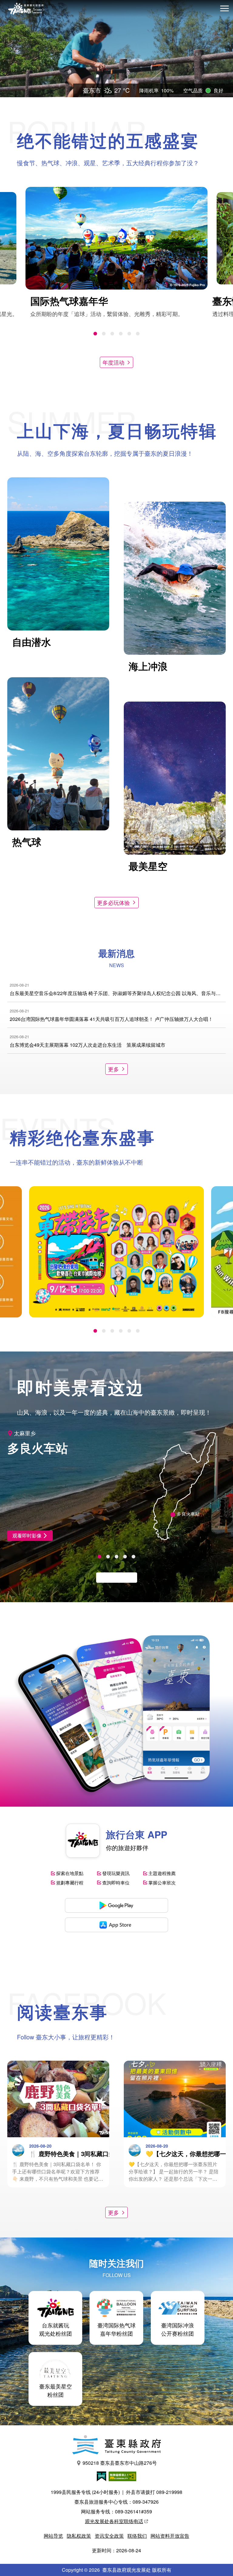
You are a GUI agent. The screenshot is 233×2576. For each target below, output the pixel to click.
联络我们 (137, 2536)
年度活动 (113, 362)
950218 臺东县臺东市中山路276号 (120, 2463)
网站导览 (53, 2536)
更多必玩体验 (113, 902)
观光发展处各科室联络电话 (114, 2521)
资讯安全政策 (109, 2536)
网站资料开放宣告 (170, 2536)
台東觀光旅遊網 (26, 9)
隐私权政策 (79, 2536)
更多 (113, 1069)
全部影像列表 (113, 1577)
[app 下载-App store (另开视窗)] (116, 1925)
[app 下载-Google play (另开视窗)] (116, 1905)
